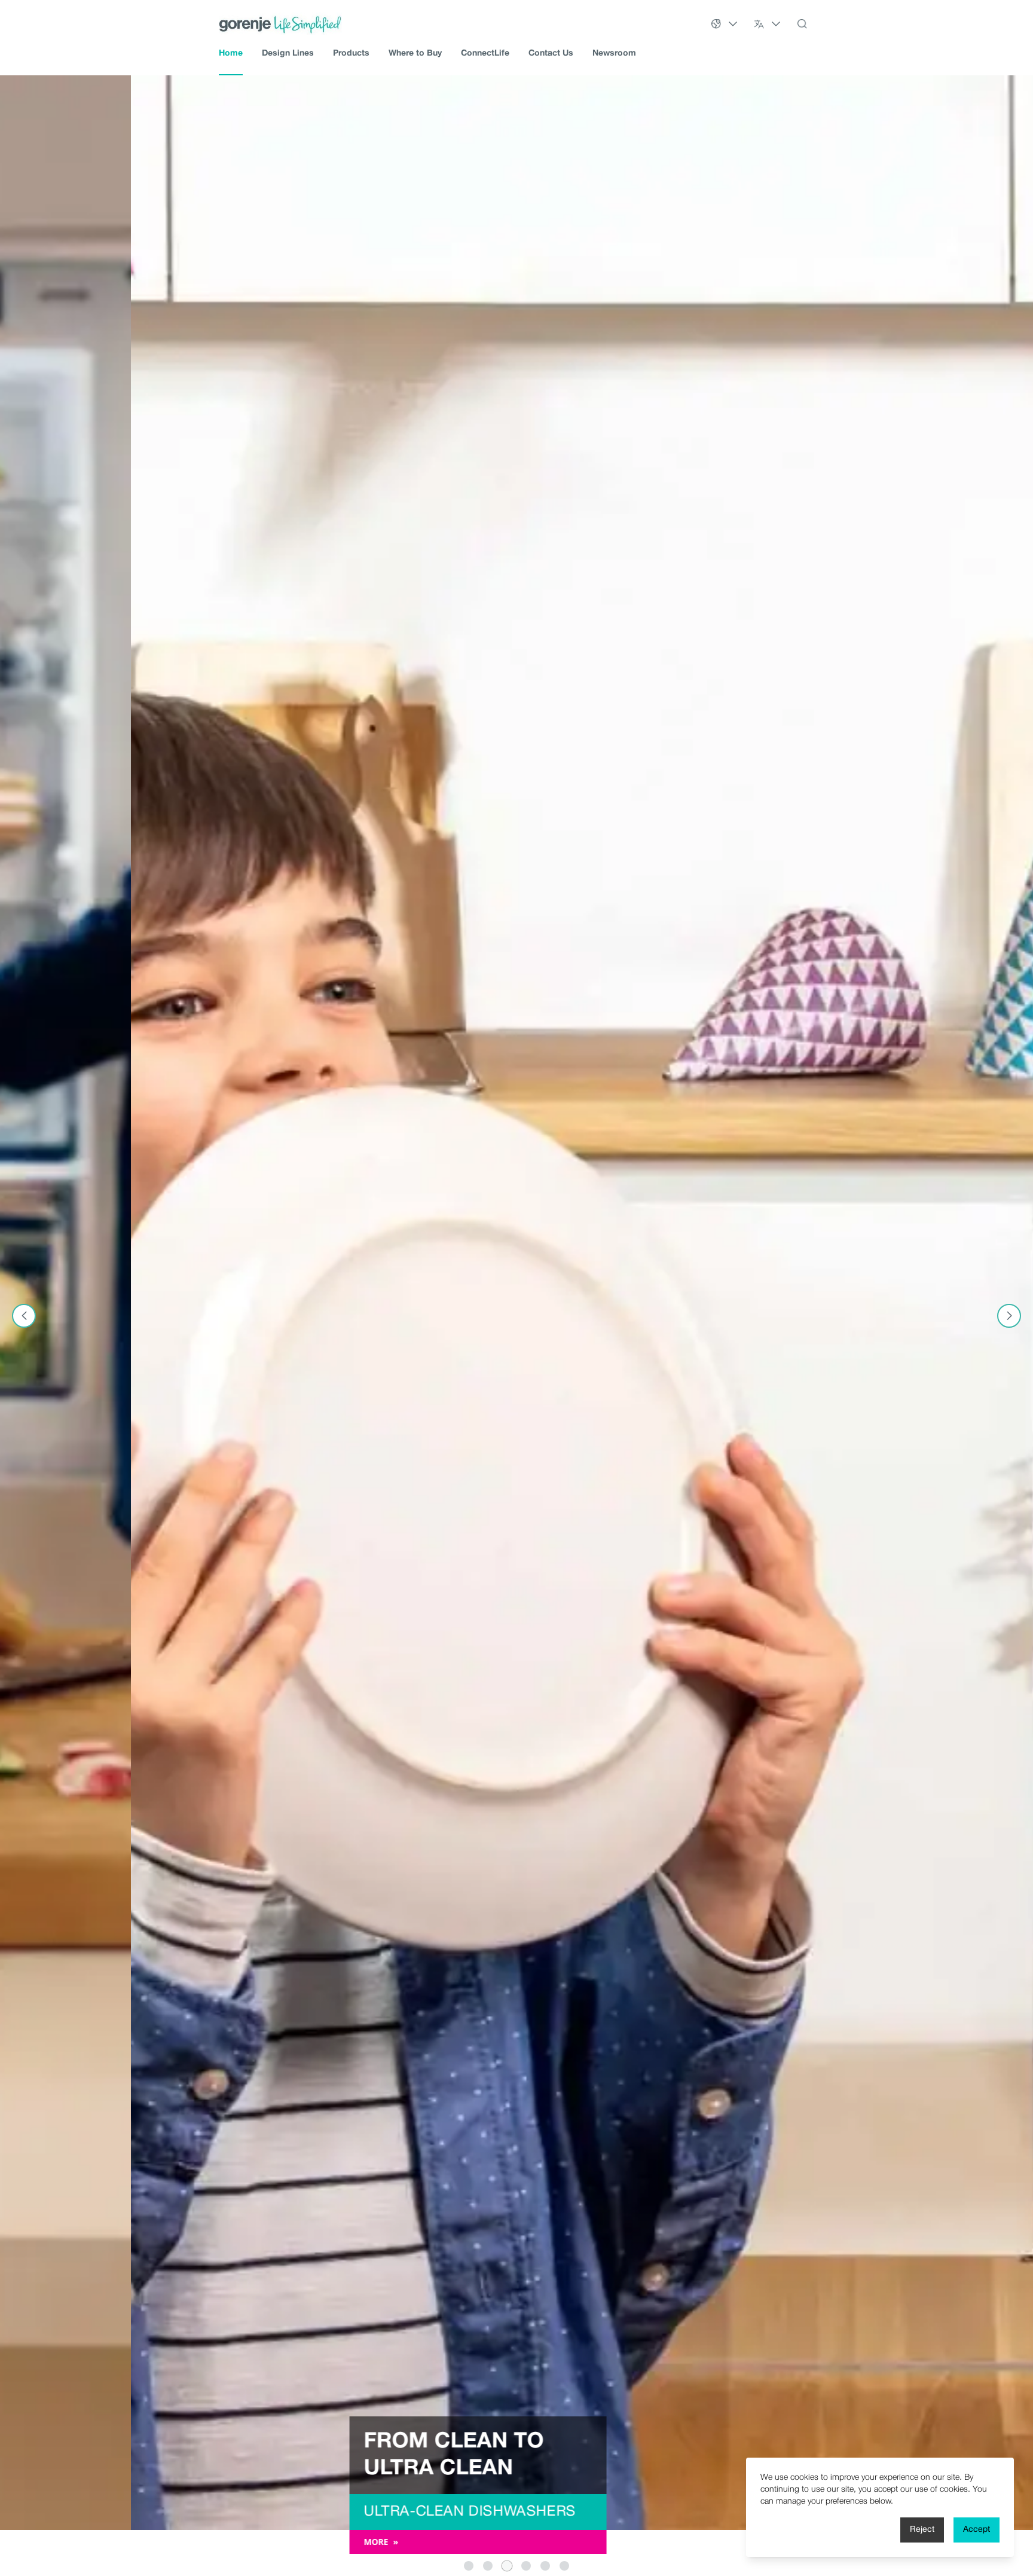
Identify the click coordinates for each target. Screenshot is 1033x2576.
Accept (977, 2530)
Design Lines (288, 54)
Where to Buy (415, 54)
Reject (922, 2530)
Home (231, 54)
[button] (469, 2566)
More (250, 2542)
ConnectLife (485, 54)
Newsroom (614, 54)
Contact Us (551, 54)
